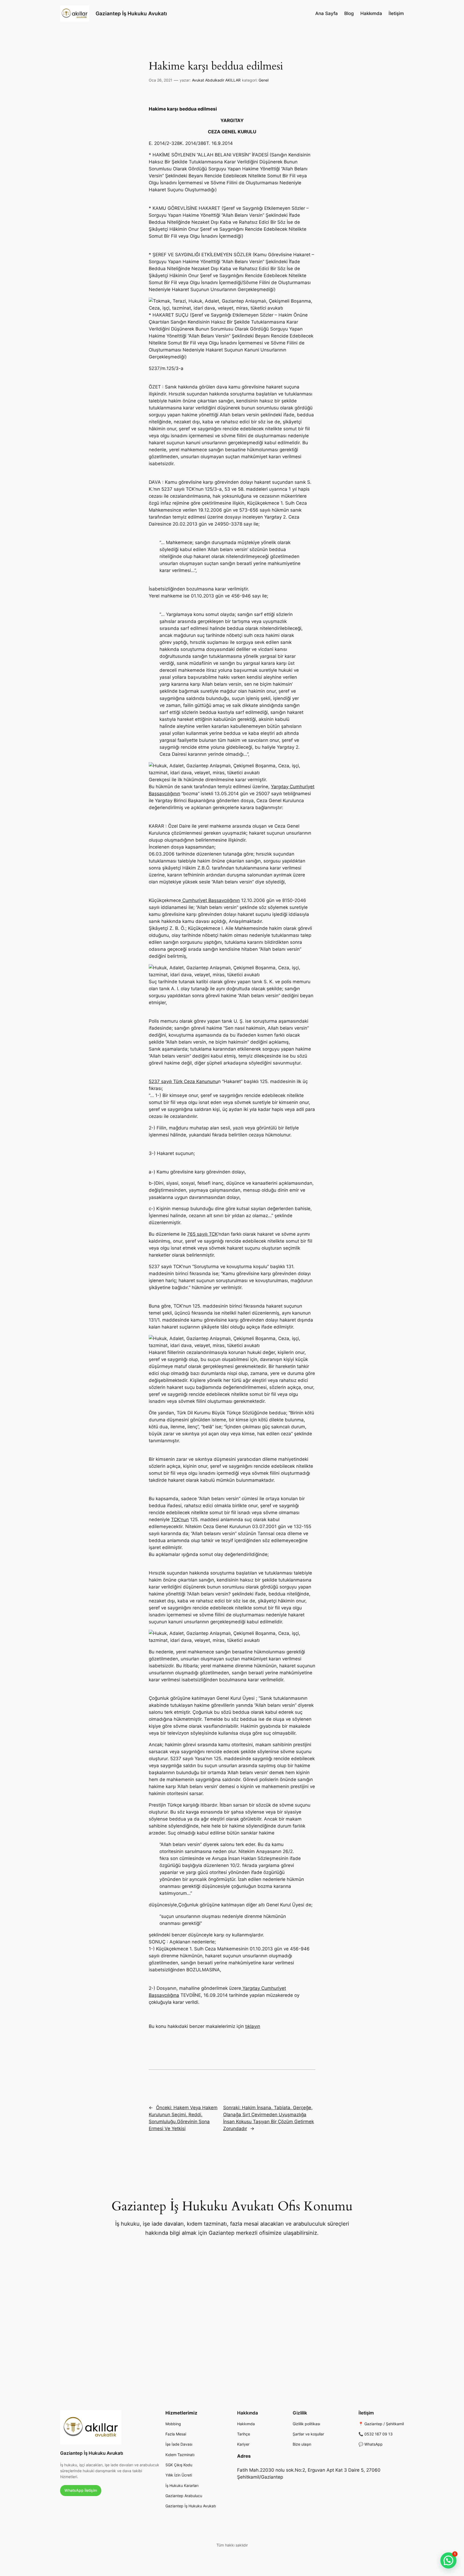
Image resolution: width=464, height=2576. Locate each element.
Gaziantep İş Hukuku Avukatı (131, 13)
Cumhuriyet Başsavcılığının (210, 900)
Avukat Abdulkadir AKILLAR (216, 80)
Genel (264, 80)
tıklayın (253, 2026)
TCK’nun (180, 1520)
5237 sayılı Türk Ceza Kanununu (183, 1081)
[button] (448, 2560)
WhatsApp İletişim (81, 2490)
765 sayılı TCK (202, 1234)
